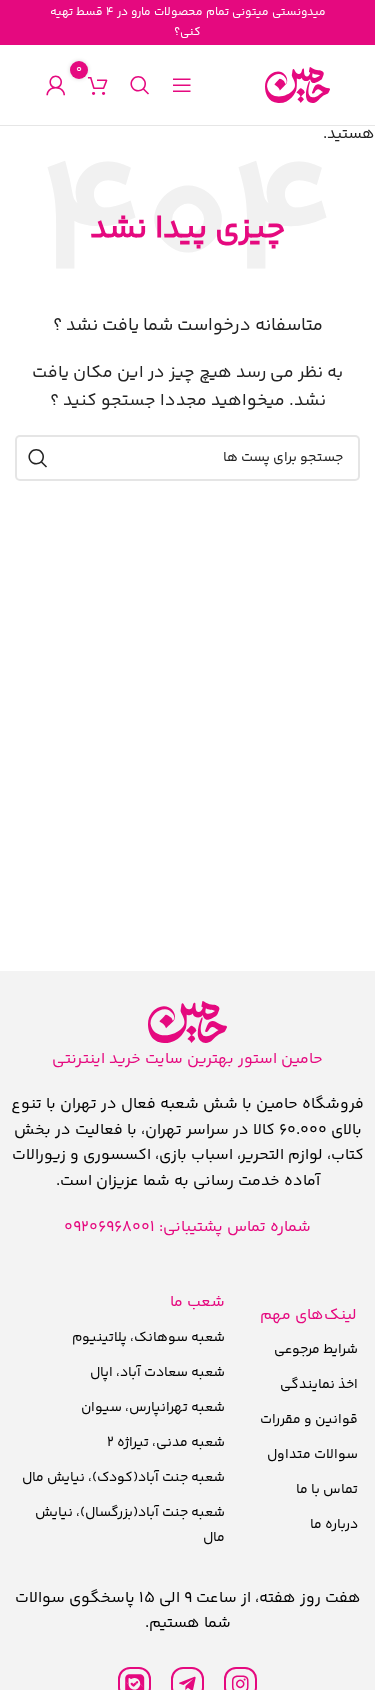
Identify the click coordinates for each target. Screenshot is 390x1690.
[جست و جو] (140, 85)
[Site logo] (297, 85)
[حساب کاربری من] (56, 85)
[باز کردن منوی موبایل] (182, 85)
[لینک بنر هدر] (187, 22)
